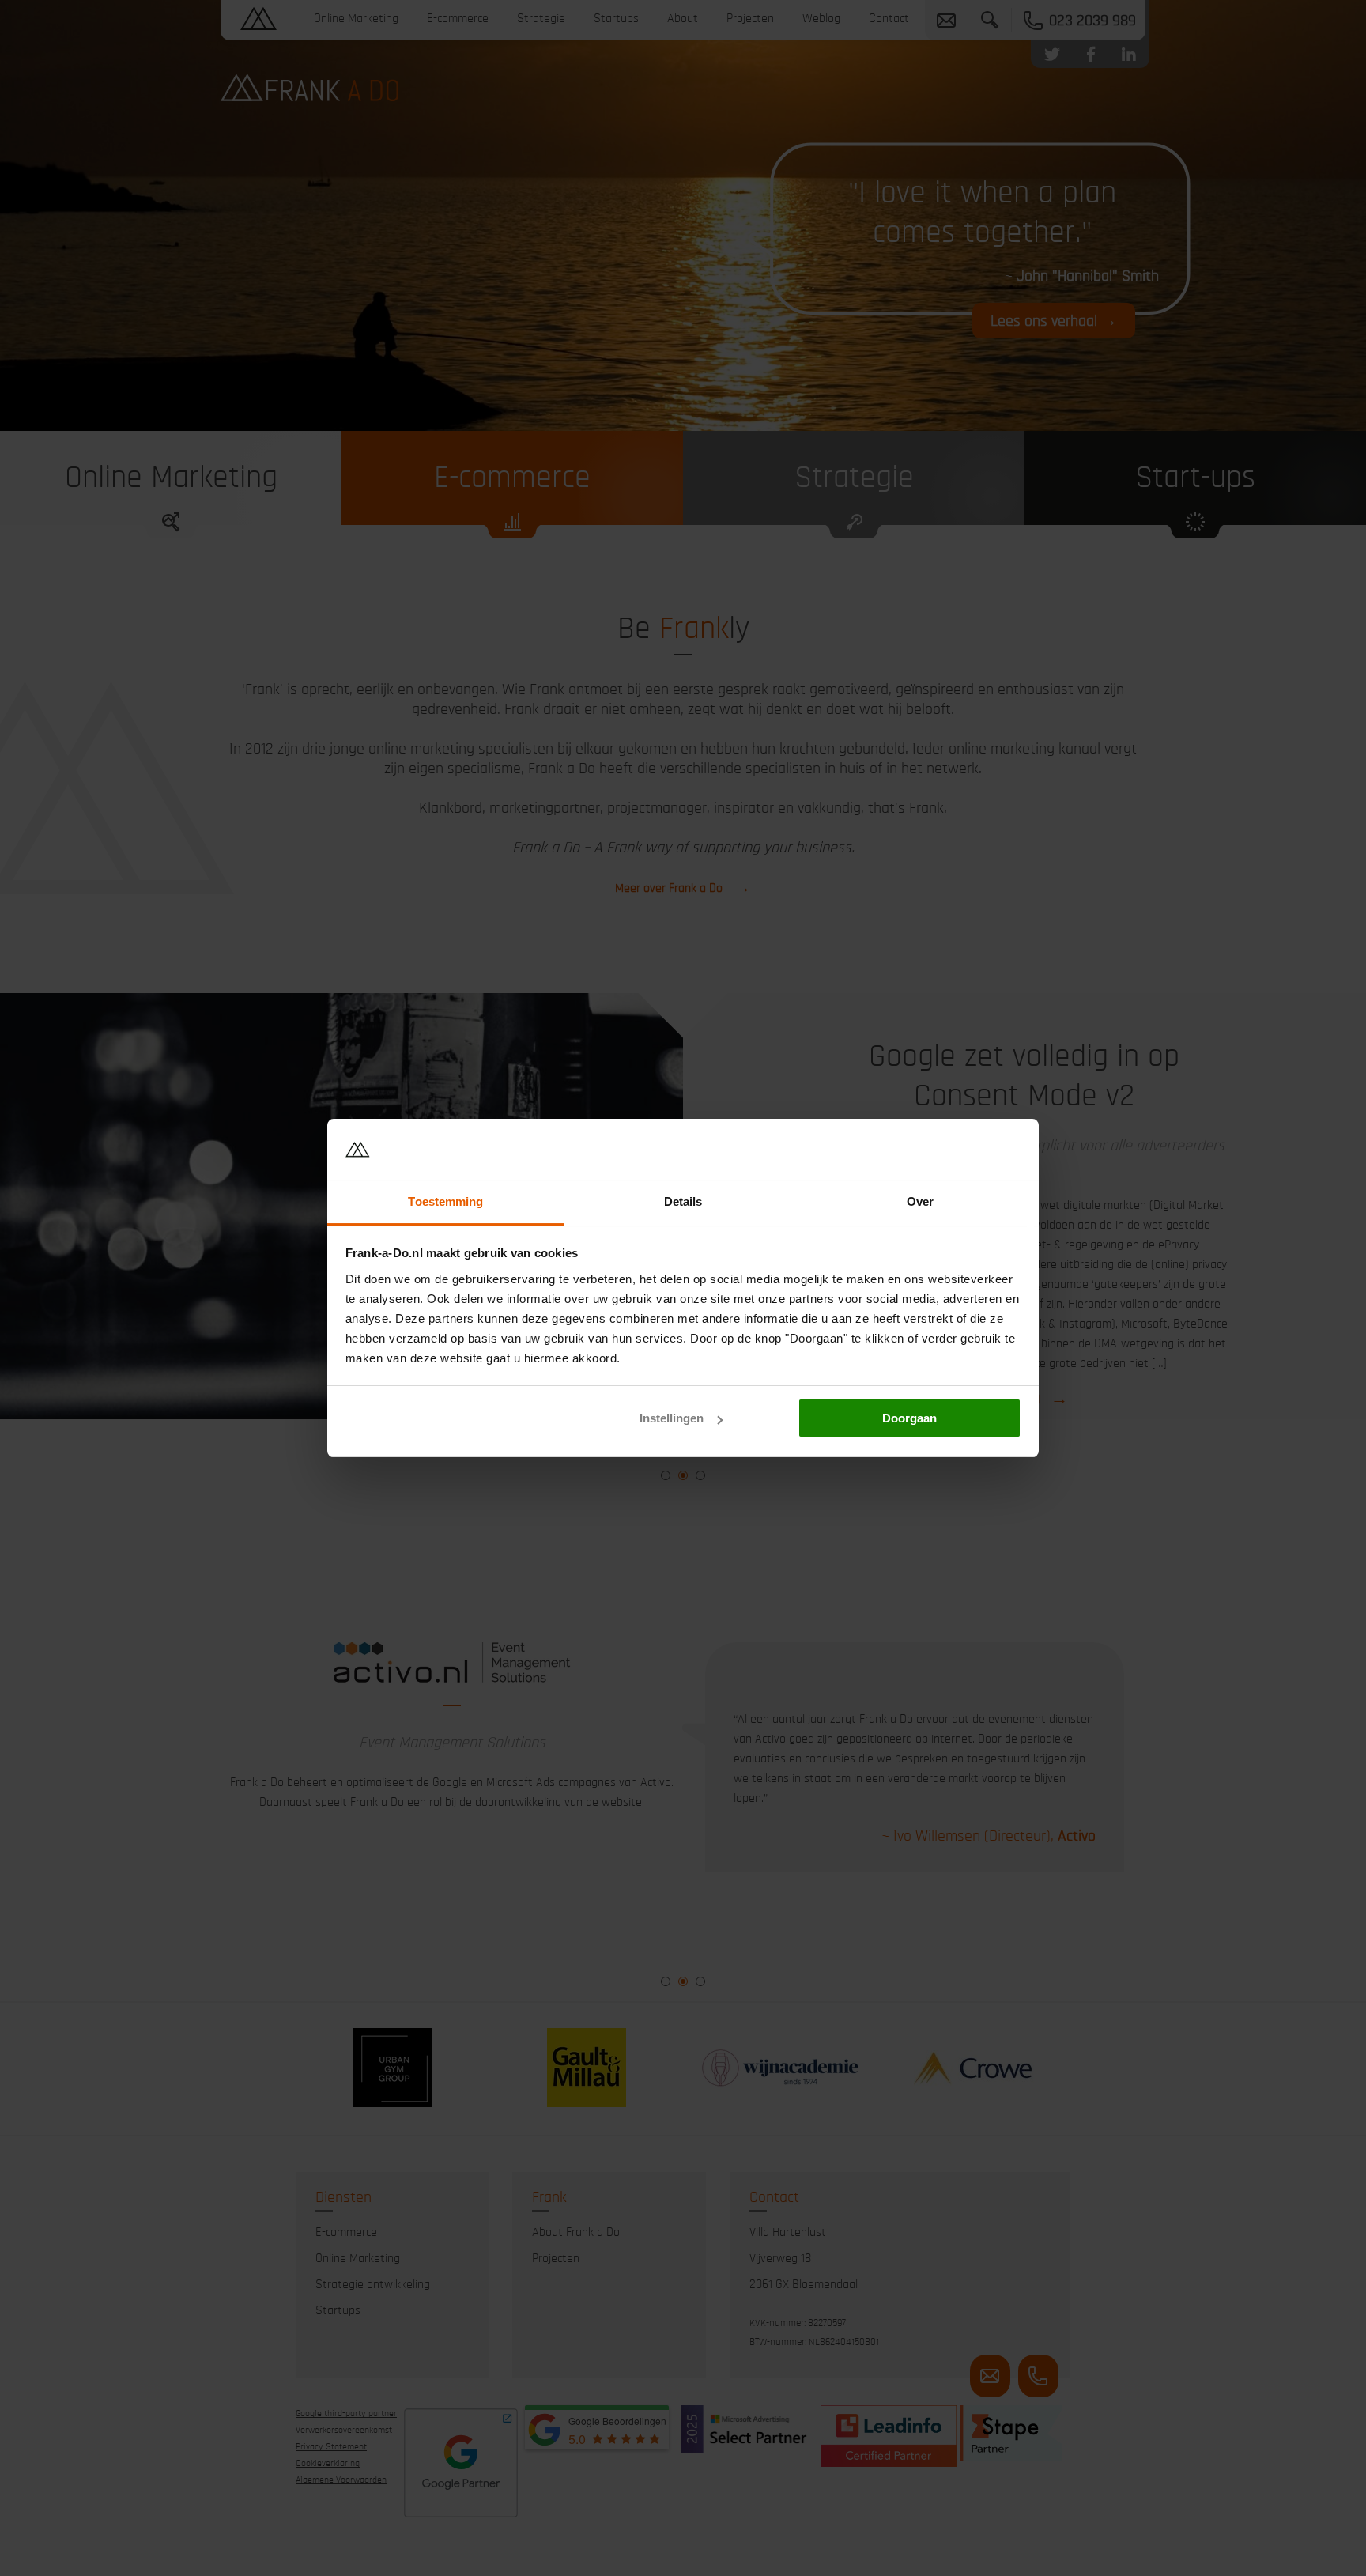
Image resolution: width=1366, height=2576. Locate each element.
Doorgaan (909, 1418)
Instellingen (672, 1418)
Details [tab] (683, 1201)
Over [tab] (920, 1201)
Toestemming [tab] (445, 1201)
